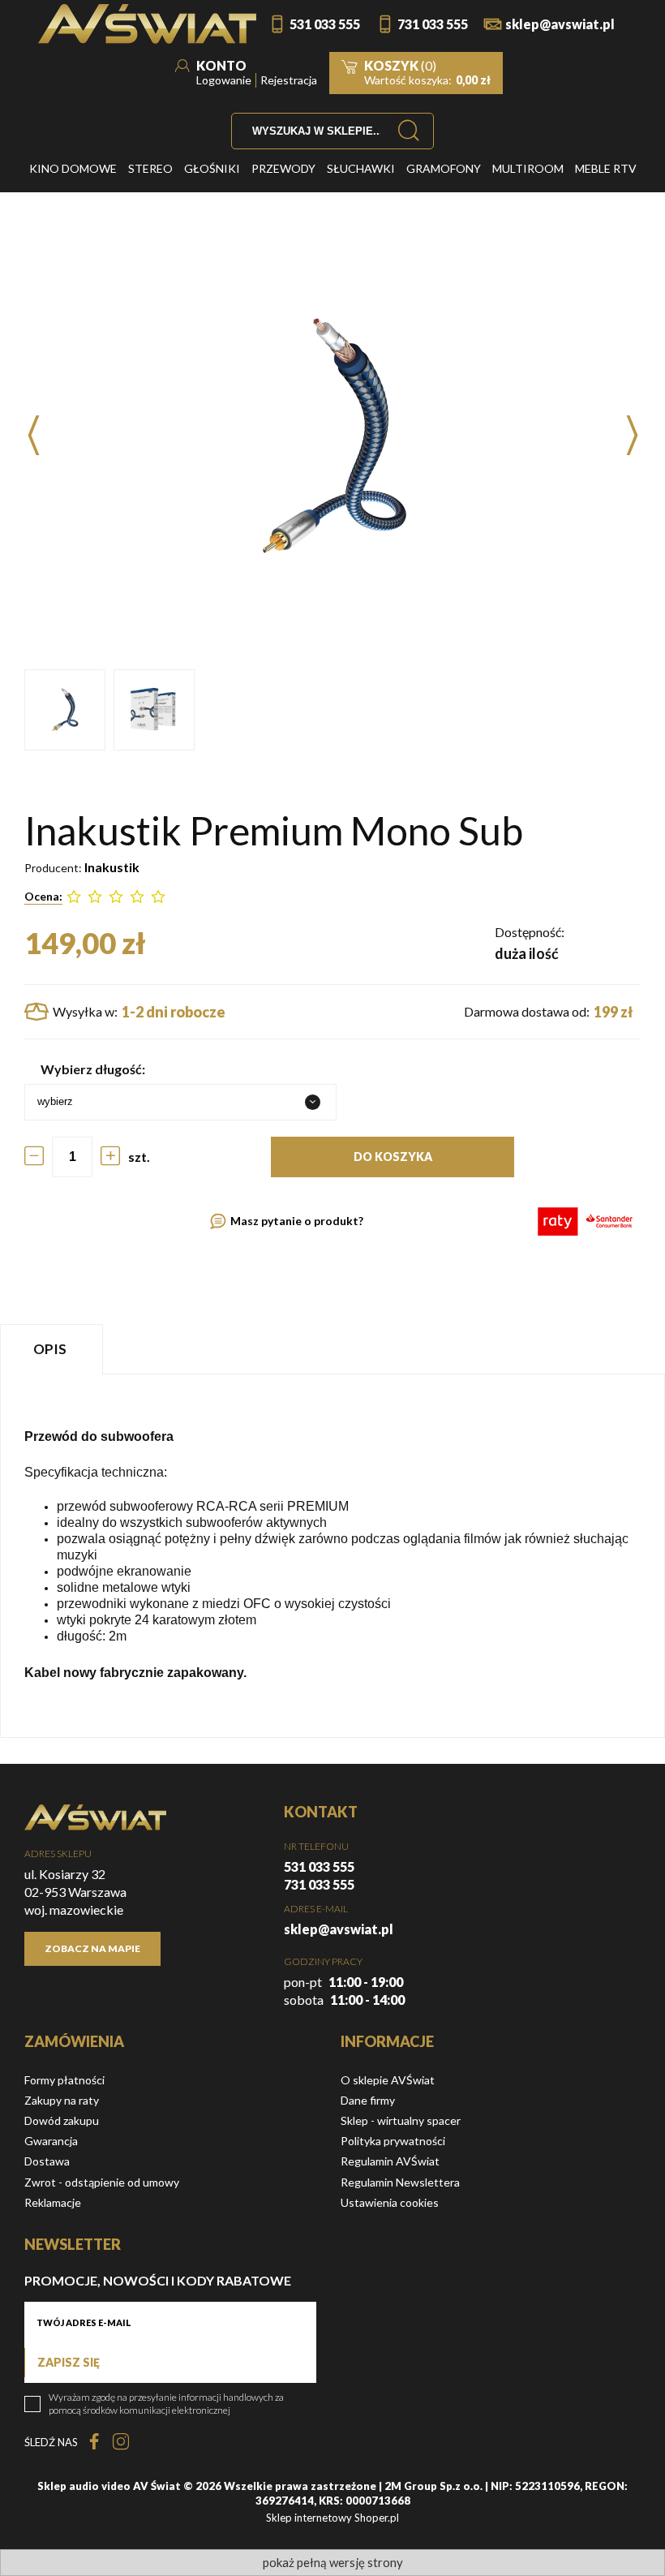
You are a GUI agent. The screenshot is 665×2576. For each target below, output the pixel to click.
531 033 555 (325, 24)
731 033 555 (433, 24)
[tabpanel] (332, 1556)
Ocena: (43, 896)
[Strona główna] (147, 24)
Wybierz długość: (93, 1069)
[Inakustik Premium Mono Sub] (65, 710)
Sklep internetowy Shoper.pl (332, 2518)
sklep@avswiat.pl (560, 24)
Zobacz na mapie (92, 1948)
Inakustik (112, 867)
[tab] (54, 1349)
